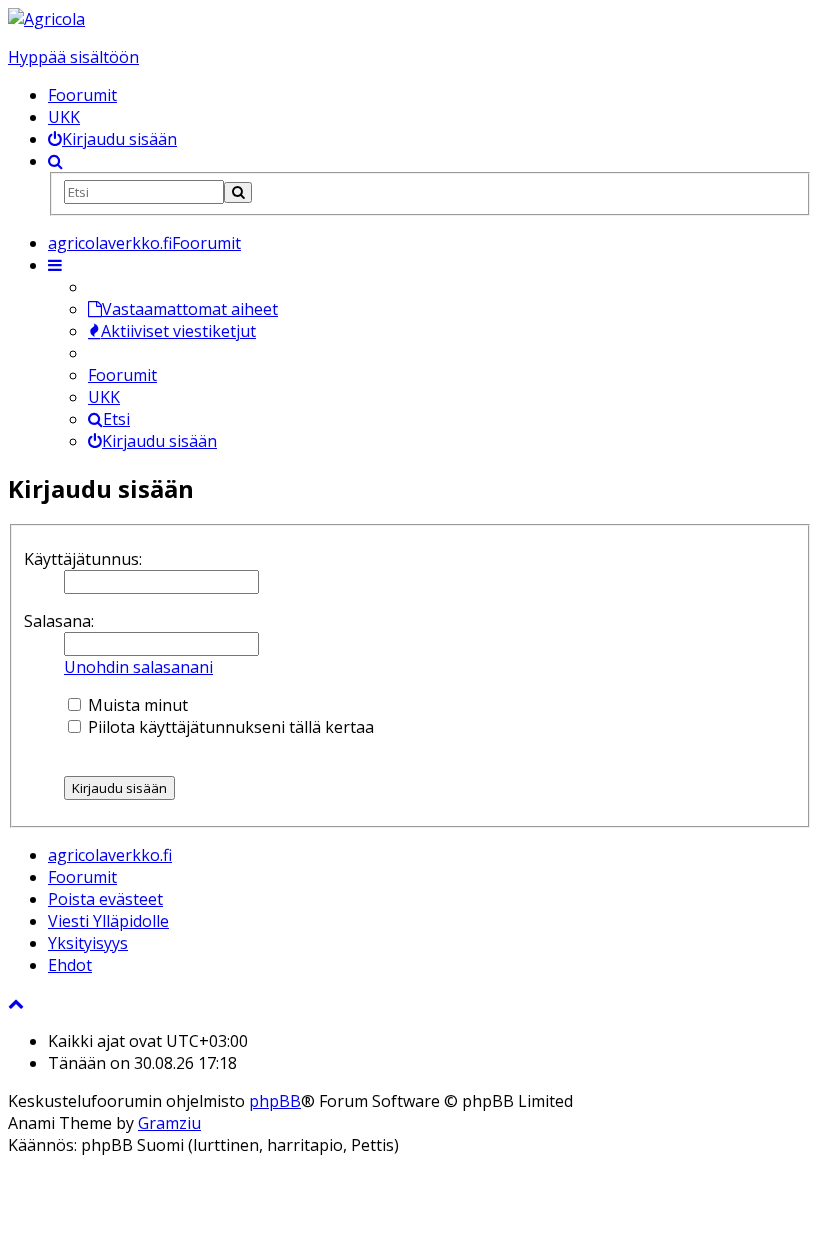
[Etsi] (238, 192)
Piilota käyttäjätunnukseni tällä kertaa (229, 727)
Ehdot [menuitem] (70, 965)
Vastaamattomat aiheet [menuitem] (190, 309)
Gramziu (169, 1123)
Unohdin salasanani (138, 667)
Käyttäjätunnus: (83, 559)
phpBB (275, 1101)
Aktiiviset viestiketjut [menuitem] (178, 331)
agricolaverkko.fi (110, 855)
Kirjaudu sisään (159, 441)
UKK (64, 117)
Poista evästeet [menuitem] (105, 899)
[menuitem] (112, 139)
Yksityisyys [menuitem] (88, 943)
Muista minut (136, 705)
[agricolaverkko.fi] (46, 19)
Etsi (116, 419)
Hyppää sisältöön (73, 57)
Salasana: (59, 621)
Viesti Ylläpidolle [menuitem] (108, 921)
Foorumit (82, 95)
